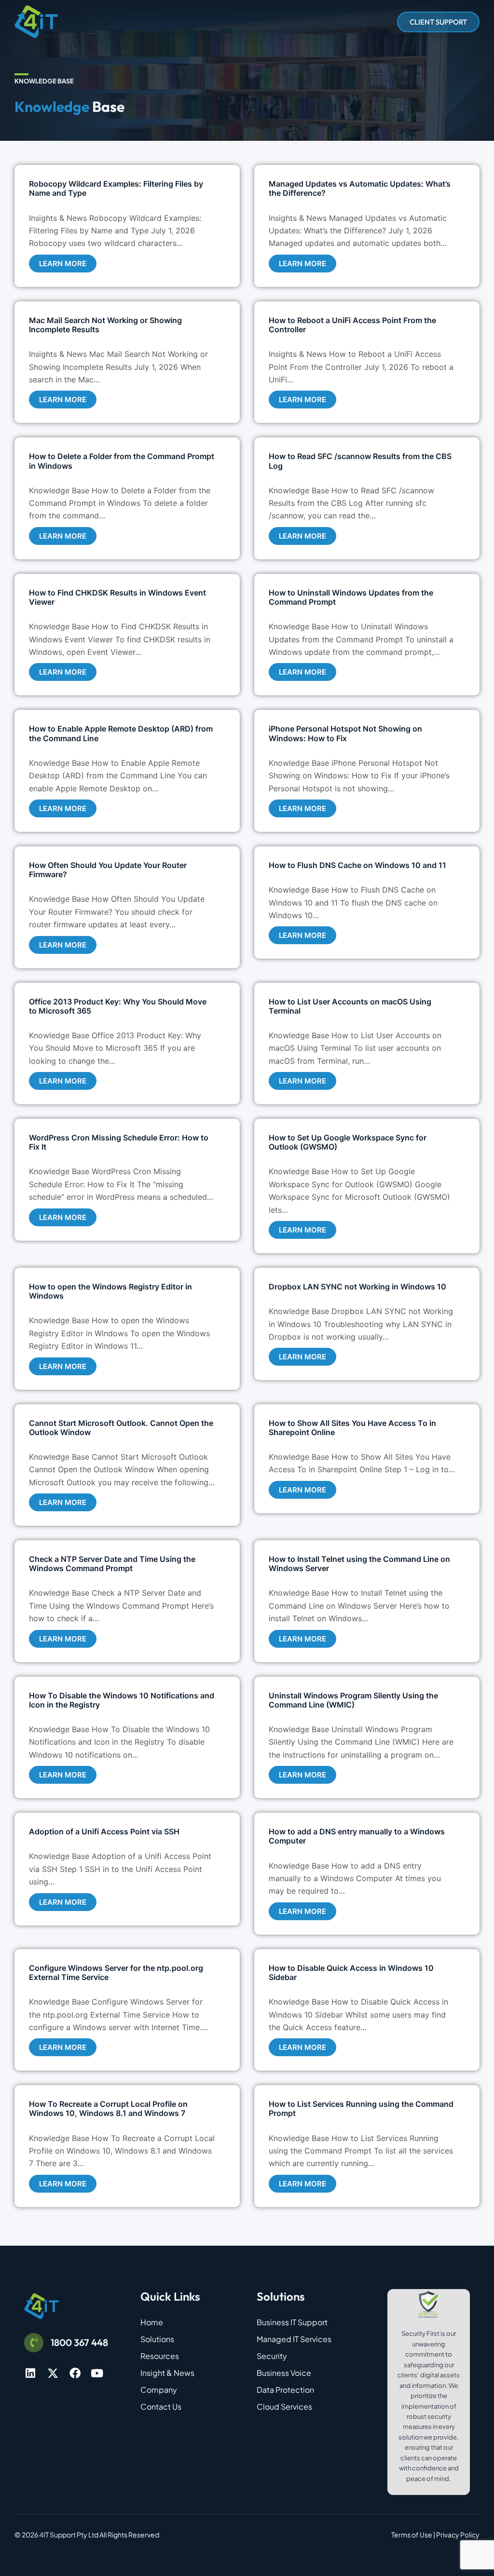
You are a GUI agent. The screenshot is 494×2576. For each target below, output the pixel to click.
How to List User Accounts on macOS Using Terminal (350, 1006)
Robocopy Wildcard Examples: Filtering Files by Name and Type (116, 188)
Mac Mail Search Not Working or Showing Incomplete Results (105, 325)
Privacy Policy (458, 2535)
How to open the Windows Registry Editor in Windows (110, 1291)
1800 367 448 (79, 2342)
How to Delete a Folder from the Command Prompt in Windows (122, 461)
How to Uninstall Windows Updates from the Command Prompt (351, 597)
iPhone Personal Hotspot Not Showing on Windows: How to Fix (345, 733)
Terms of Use (412, 2535)
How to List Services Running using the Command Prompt (361, 2108)
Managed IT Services (294, 2339)
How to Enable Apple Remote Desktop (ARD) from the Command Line (121, 733)
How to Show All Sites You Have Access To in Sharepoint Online (352, 1428)
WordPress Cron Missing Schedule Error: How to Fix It (119, 1142)
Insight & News (167, 2373)
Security (272, 2356)
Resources (160, 2356)
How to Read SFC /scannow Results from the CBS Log (360, 461)
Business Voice (284, 2373)
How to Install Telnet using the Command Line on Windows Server (359, 1564)
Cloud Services (284, 2407)
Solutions (157, 2339)
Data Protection (285, 2390)
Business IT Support (292, 2322)
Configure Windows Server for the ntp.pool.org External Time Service (116, 1973)
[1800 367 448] (34, 2343)
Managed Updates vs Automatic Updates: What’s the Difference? (360, 188)
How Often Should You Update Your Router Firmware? (108, 870)
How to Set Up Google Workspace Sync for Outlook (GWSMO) (348, 1142)
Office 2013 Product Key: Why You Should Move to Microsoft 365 (118, 1006)
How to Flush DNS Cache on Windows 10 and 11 (357, 865)
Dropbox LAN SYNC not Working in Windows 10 (357, 1287)
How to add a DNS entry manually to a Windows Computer (357, 1836)
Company (159, 2390)
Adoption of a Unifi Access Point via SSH (104, 1831)
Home (152, 2322)
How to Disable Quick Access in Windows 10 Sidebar (351, 1973)
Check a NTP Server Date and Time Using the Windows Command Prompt (112, 1564)
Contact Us (161, 2407)
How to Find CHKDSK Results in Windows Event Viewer (117, 597)
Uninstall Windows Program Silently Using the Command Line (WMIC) (353, 1700)
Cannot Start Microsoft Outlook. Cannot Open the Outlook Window (121, 1428)
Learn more (63, 264)
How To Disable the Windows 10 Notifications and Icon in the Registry (122, 1700)
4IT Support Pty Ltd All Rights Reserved (99, 2535)
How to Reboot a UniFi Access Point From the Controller (352, 325)
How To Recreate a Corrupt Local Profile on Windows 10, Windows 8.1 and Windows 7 (108, 2108)
